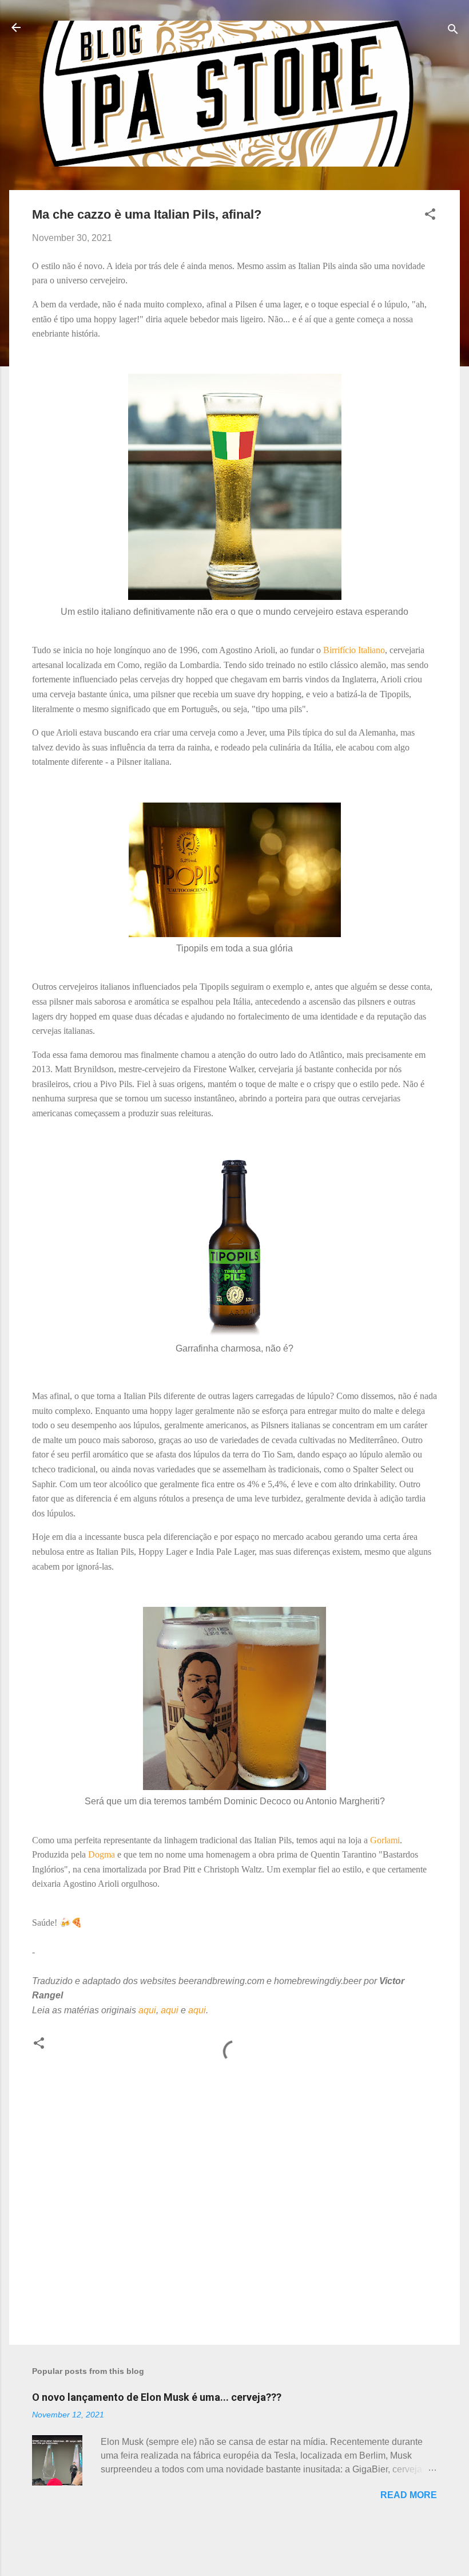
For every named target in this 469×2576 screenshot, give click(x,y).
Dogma (102, 1854)
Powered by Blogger (242, 2546)
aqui (147, 2010)
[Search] (453, 31)
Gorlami (385, 1840)
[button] (430, 216)
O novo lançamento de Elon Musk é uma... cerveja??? (157, 2397)
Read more (409, 2495)
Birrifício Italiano (354, 650)
